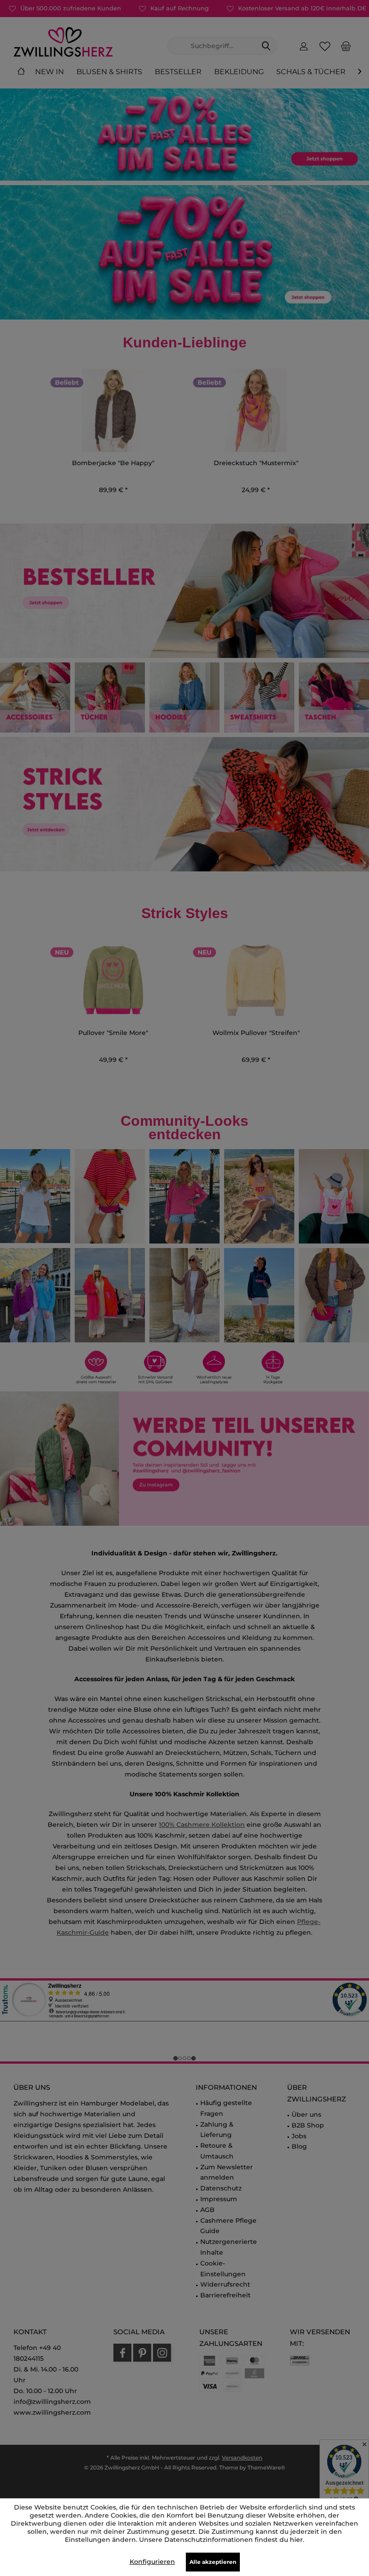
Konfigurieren (152, 2562)
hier (296, 2540)
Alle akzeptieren (213, 2562)
